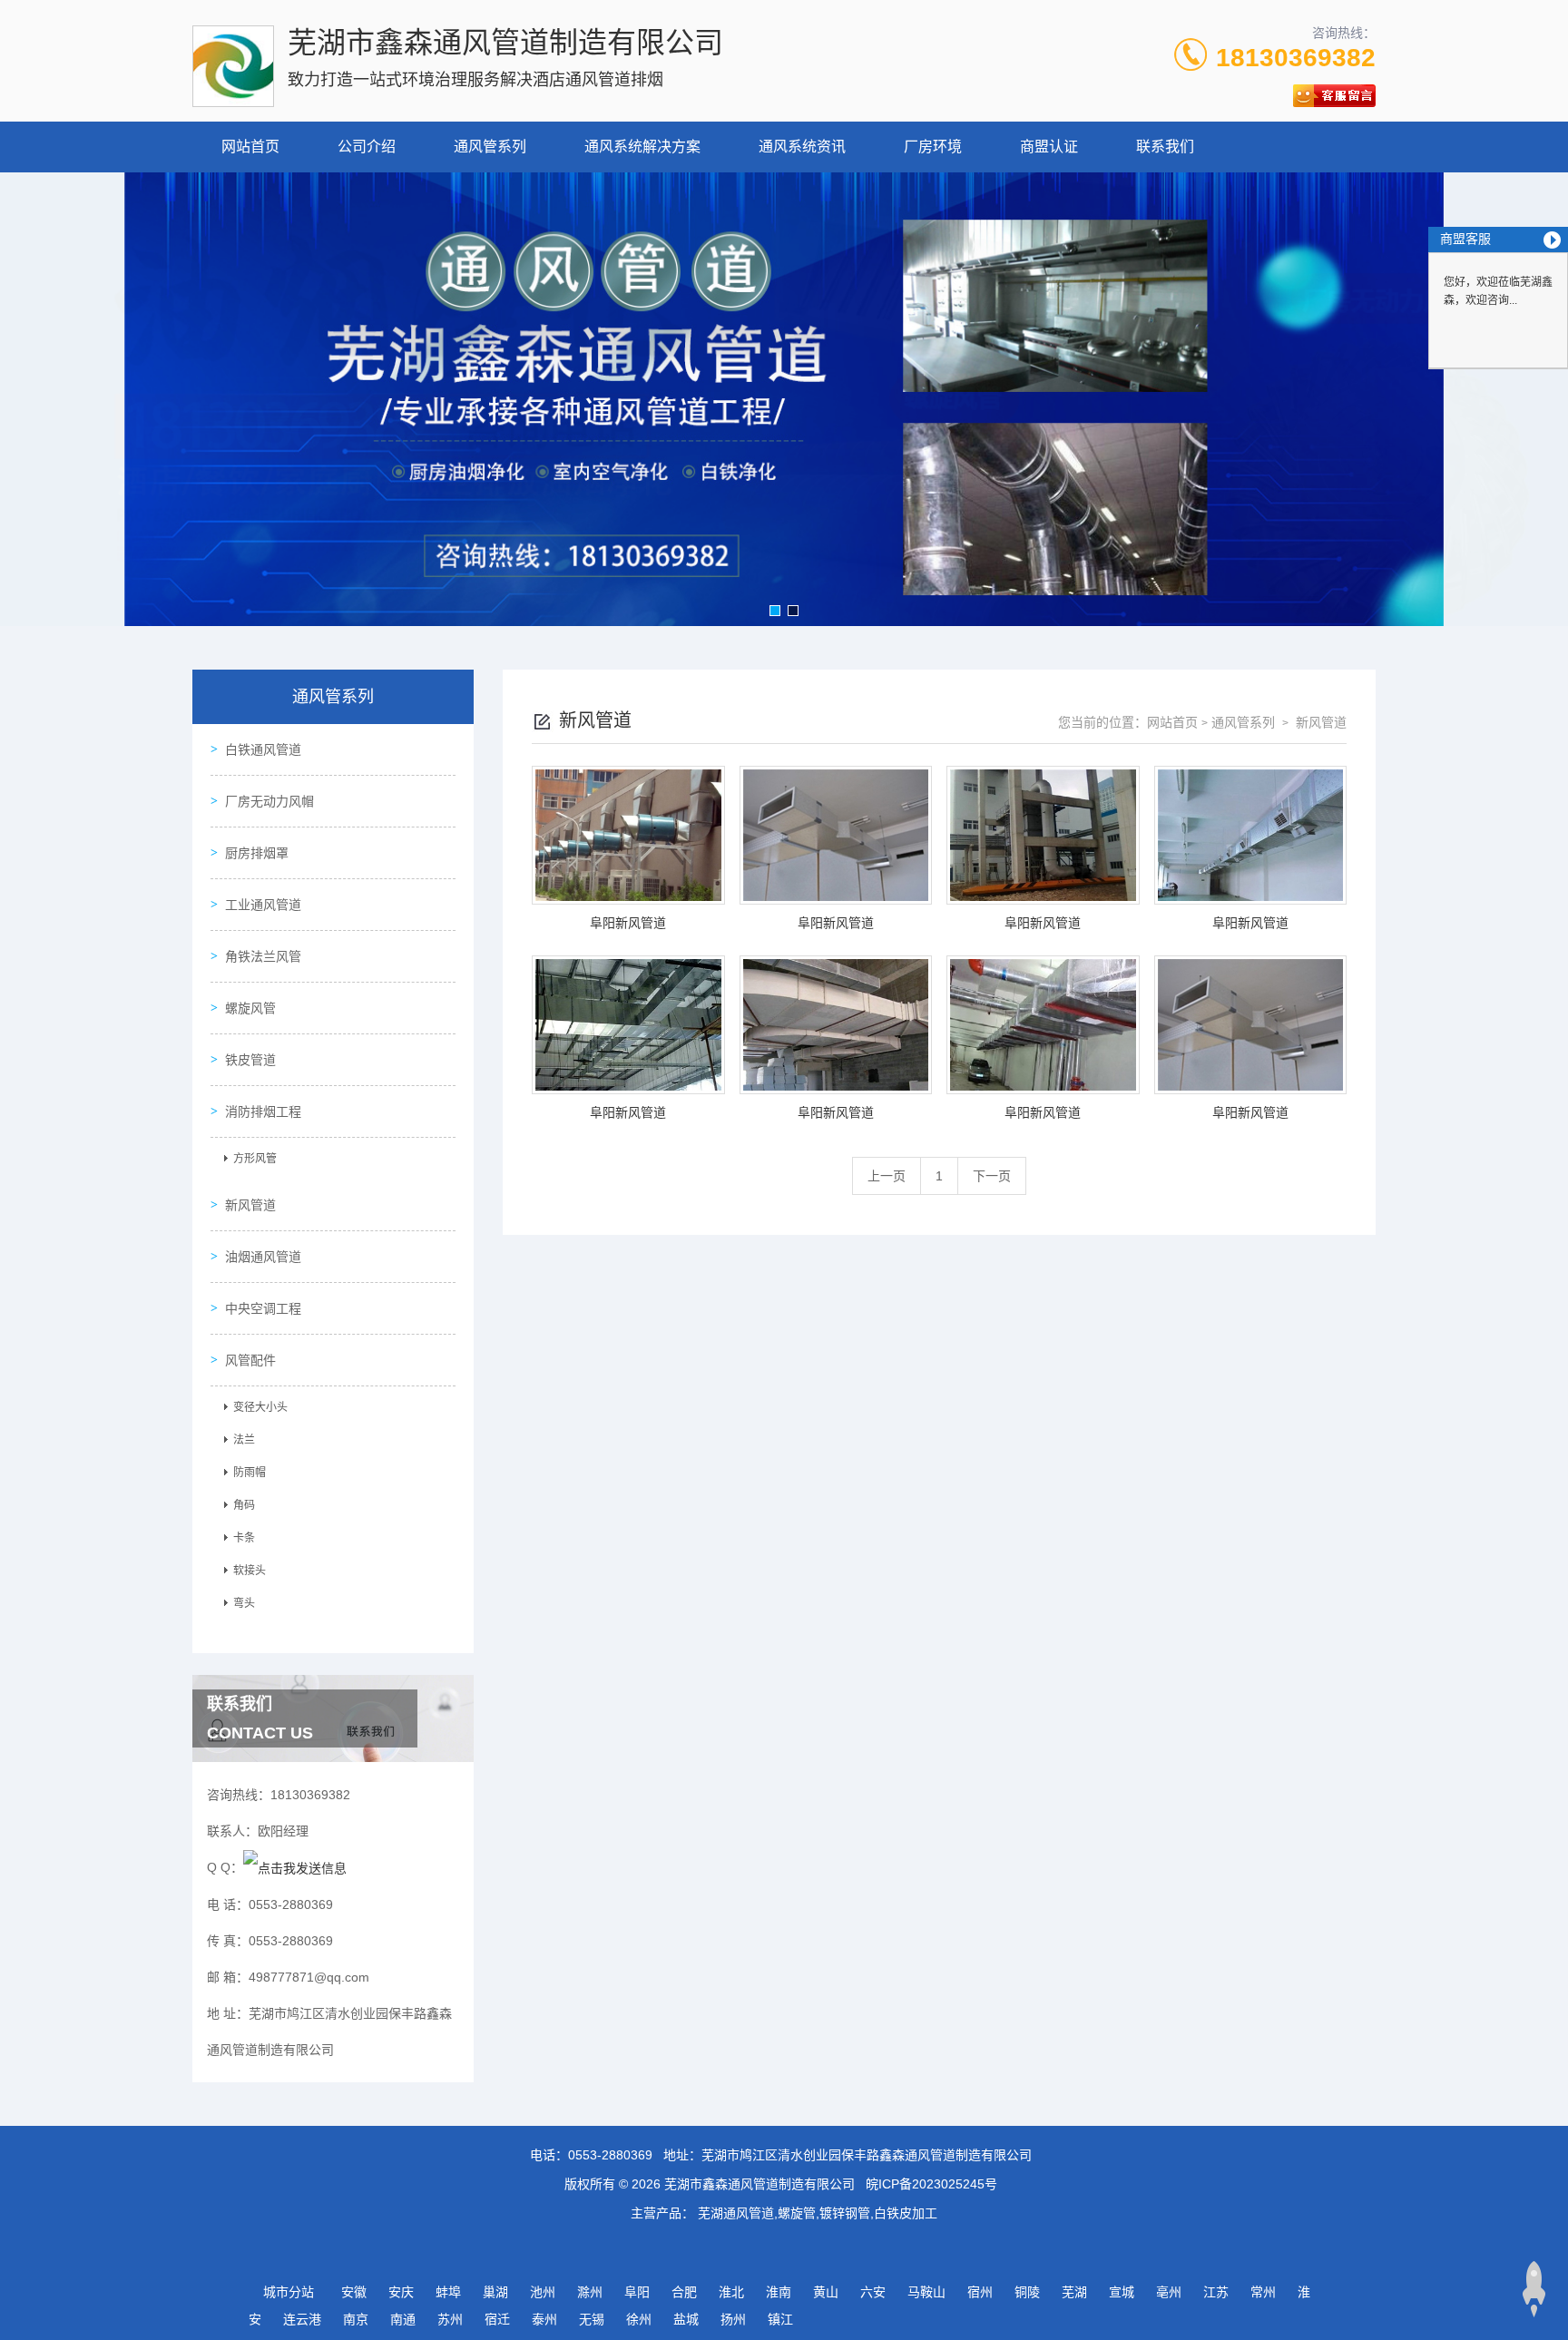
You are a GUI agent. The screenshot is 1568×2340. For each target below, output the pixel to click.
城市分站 (289, 2292)
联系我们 (1165, 147)
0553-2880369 (610, 2155)
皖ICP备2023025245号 (931, 2184)
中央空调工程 (263, 1308)
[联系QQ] (295, 1867)
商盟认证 (1049, 147)
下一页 (992, 1176)
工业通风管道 (263, 905)
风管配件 (250, 1360)
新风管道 (250, 1205)
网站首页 (250, 147)
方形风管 (255, 1159)
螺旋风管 (250, 1008)
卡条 (244, 1538)
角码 (244, 1505)
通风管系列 (490, 147)
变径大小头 (260, 1407)
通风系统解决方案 (642, 147)
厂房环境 (933, 147)
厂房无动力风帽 (269, 801)
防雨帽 (250, 1473)
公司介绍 (367, 147)
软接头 (250, 1571)
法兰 (244, 1440)
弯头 (244, 1603)
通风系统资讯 (802, 147)
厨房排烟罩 (257, 853)
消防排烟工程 (263, 1111)
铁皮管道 (250, 1060)
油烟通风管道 (263, 1257)
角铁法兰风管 (263, 956)
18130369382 (1296, 58)
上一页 (887, 1176)
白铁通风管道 (263, 749)
